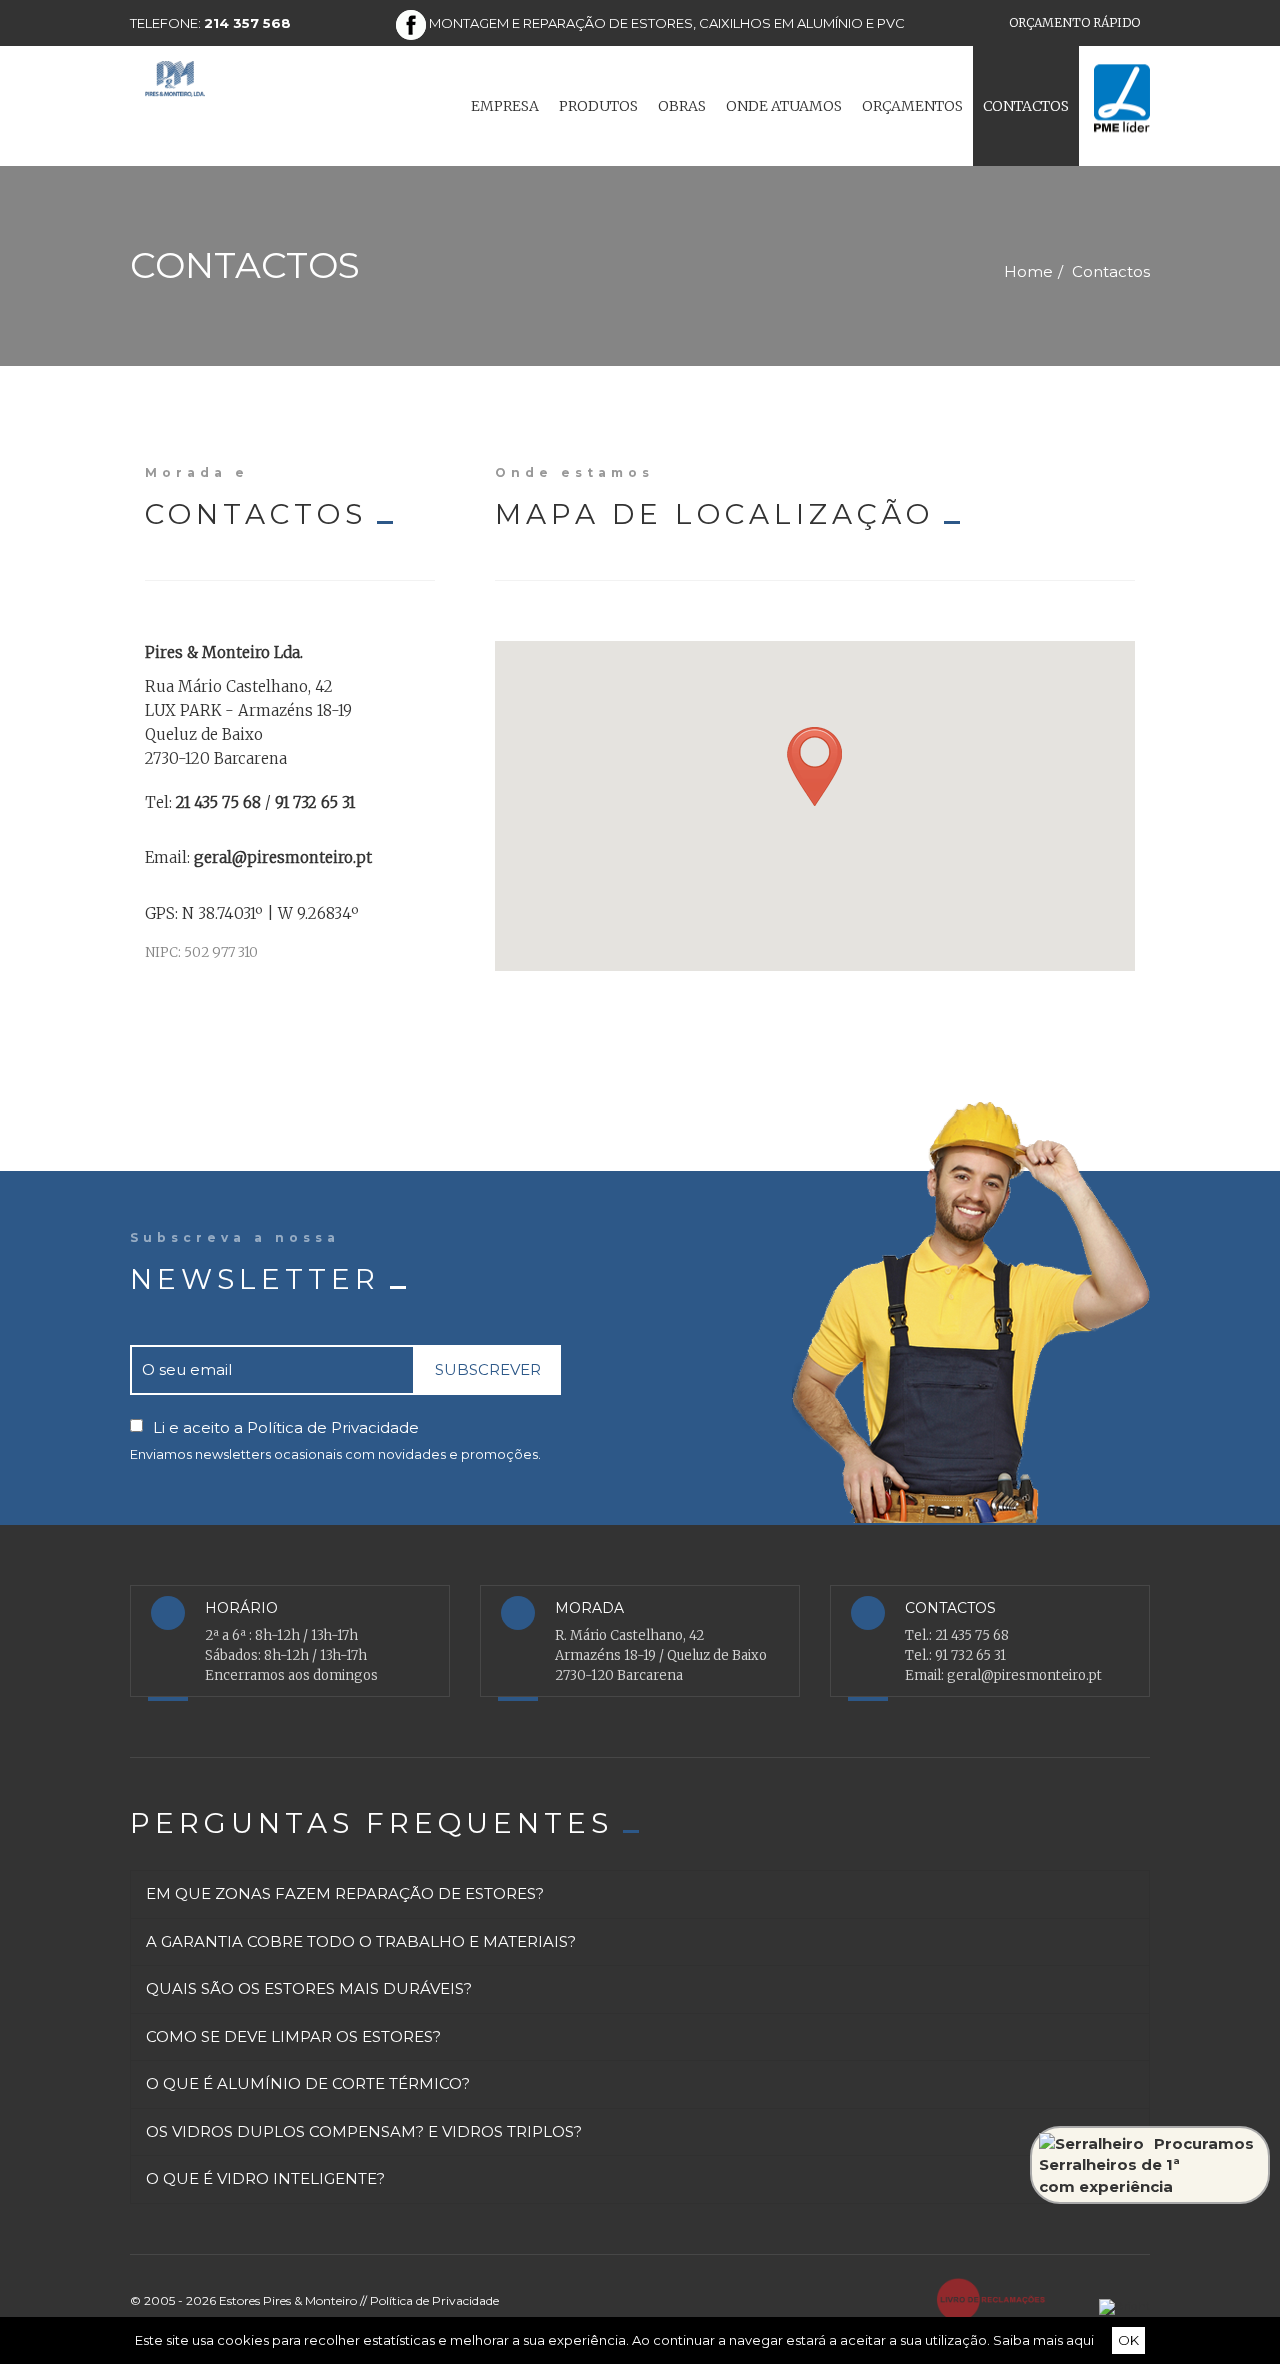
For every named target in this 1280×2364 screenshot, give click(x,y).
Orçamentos (912, 106)
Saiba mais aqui (1043, 2340)
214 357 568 (247, 23)
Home (1028, 271)
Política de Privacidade (333, 1427)
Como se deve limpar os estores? (293, 2057)
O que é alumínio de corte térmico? (308, 2104)
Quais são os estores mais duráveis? (309, 2009)
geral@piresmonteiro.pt (1024, 1675)
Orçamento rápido (1074, 22)
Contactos (1026, 106)
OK (1128, 2340)
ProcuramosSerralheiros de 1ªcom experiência (1146, 2165)
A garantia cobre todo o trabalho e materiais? (361, 1962)
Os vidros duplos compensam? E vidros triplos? (364, 2152)
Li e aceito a (286, 1427)
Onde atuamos (784, 106)
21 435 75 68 (972, 1635)
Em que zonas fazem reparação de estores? (345, 1914)
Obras (682, 106)
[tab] (640, 1914)
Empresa (505, 106)
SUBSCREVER (488, 1369)
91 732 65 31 (970, 1655)
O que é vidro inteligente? (265, 2199)
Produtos (598, 106)
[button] (814, 766)
